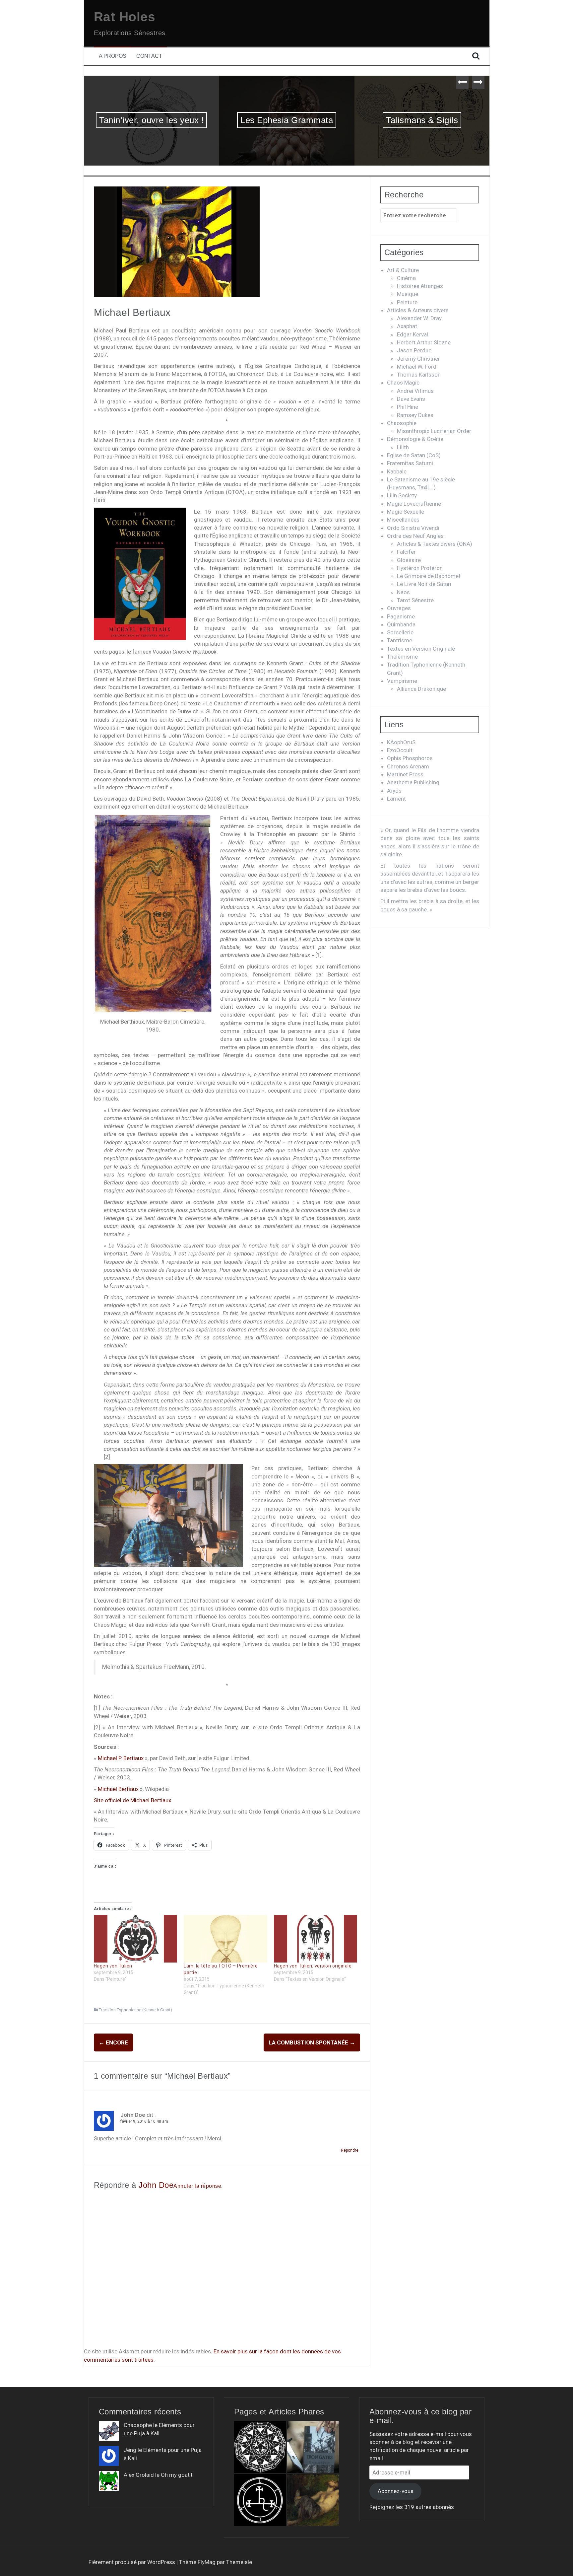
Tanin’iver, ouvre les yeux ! (151, 120)
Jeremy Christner (418, 359)
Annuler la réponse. (198, 2186)
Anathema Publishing (413, 782)
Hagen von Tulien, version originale (313, 1966)
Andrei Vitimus (415, 391)
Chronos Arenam (408, 766)
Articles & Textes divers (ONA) (435, 544)
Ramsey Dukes (415, 415)
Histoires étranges (420, 286)
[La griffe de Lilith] (260, 2500)
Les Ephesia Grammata (287, 120)
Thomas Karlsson (419, 375)
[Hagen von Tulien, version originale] (316, 1939)
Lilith (403, 447)
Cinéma (406, 278)
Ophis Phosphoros (410, 758)
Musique (408, 294)
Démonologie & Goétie (415, 439)
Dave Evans (411, 399)
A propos (113, 56)
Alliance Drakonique (421, 689)
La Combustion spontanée (312, 2042)
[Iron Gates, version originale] (313, 2447)
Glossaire (409, 560)
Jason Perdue (414, 350)
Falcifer (406, 552)
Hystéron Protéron (420, 568)
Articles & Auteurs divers (418, 310)
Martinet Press (405, 774)
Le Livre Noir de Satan (424, 584)
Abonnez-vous (396, 2491)
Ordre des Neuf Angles (415, 536)
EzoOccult (400, 750)
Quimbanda (401, 624)
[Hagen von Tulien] (136, 1939)
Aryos (394, 791)
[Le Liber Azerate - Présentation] (260, 2447)
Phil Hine (408, 407)
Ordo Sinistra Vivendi (413, 528)
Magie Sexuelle (406, 512)
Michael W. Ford (417, 367)
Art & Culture (403, 270)
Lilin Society (402, 495)
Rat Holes (125, 17)
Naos (403, 592)
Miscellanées (403, 520)
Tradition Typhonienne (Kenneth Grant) (135, 2010)
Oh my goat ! (177, 2475)
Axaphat (407, 326)
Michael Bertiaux (118, 1789)
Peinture (407, 302)
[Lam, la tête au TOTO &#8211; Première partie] (225, 1939)
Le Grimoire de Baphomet (429, 576)
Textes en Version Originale (421, 649)
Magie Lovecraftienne (414, 504)
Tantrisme (400, 640)
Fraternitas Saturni (410, 463)
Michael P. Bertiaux (121, 1758)
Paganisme (401, 616)
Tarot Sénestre (415, 600)
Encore (113, 2042)
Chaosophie (402, 423)
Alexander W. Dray (419, 318)
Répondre (350, 2150)
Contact (149, 56)
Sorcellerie (400, 632)
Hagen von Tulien (113, 1966)
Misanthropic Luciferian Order (434, 431)
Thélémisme (402, 657)
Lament (396, 799)
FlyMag (207, 2562)
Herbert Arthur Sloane (424, 342)
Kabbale (397, 471)
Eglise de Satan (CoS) (414, 455)
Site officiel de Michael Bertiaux (132, 1800)
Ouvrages (399, 608)
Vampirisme (402, 681)
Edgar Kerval (413, 334)
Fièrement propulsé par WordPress (132, 2562)
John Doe (156, 2185)
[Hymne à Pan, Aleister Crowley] (313, 2500)
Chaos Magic (403, 383)
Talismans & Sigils (422, 120)
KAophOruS (401, 742)
